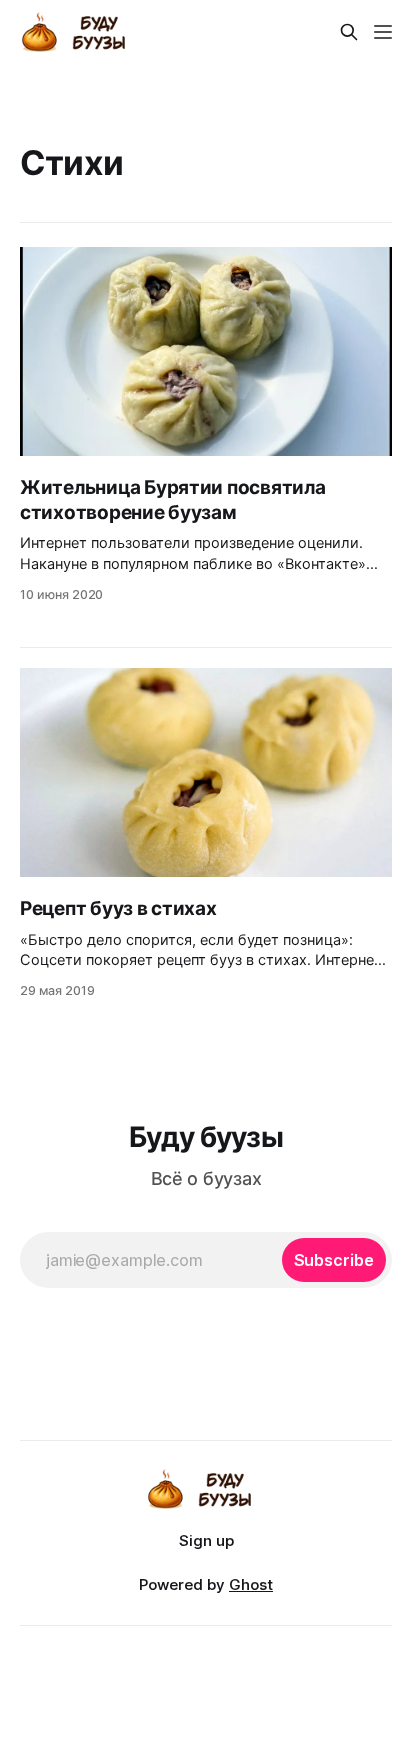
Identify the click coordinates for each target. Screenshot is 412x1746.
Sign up (206, 1540)
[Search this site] (349, 32)
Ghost (251, 1584)
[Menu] (383, 32)
